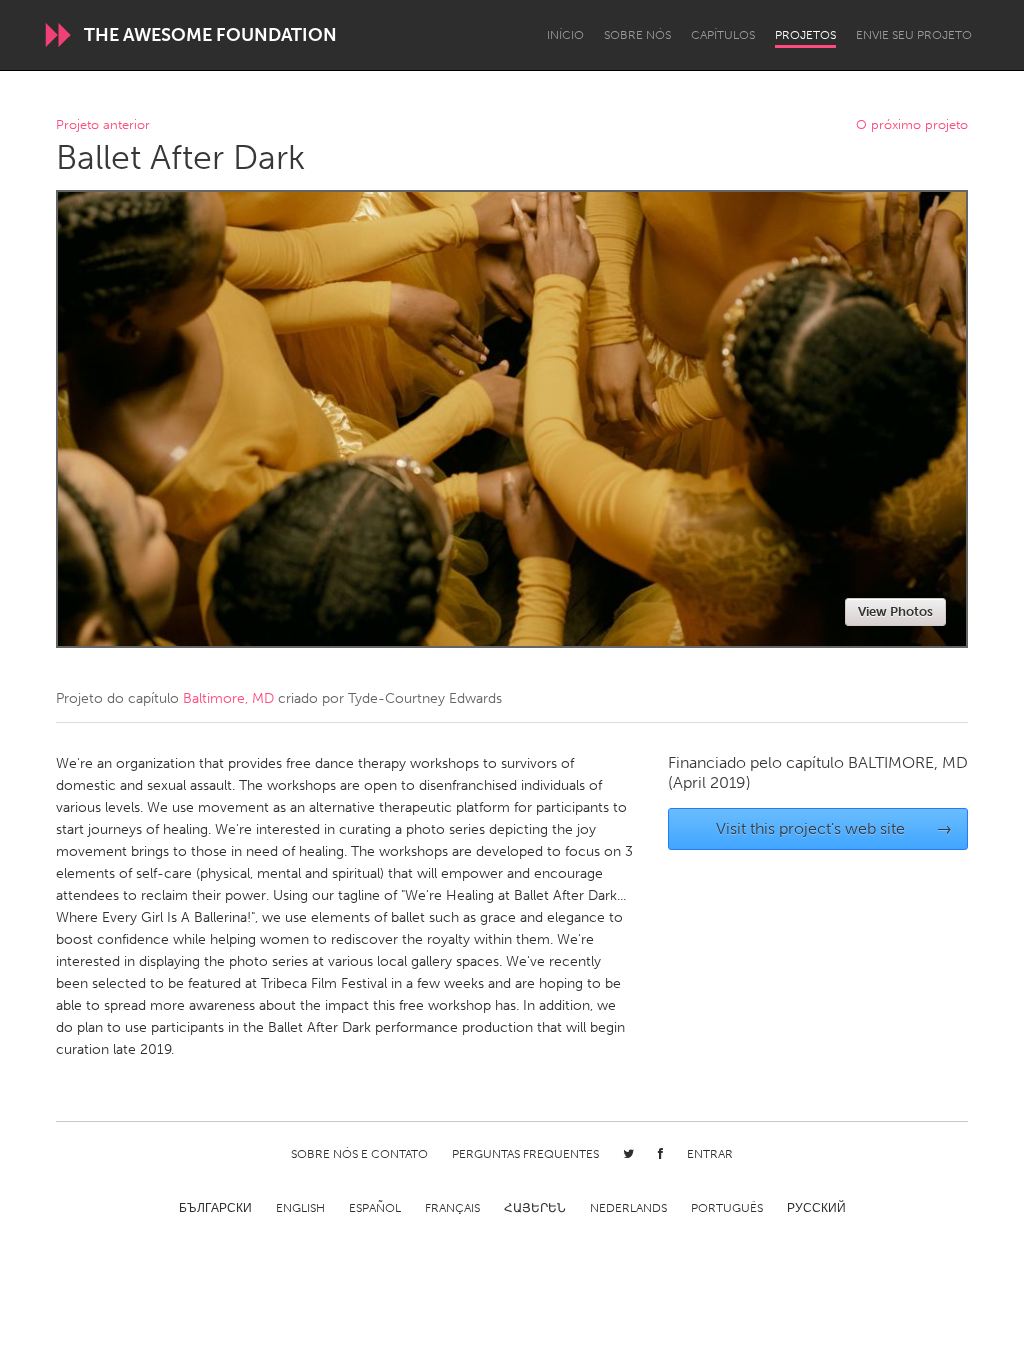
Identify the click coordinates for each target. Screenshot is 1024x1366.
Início (565, 35)
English (300, 1208)
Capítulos (723, 35)
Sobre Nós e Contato (359, 1154)
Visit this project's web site (834, 828)
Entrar (710, 1154)
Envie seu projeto (914, 35)
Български (215, 1208)
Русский (816, 1208)
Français (452, 1208)
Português (727, 1208)
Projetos (805, 35)
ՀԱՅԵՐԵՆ (535, 1208)
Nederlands (628, 1208)
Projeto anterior (103, 125)
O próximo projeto (912, 125)
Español (375, 1208)
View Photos (895, 611)
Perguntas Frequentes (525, 1154)
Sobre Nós (637, 35)
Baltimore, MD (228, 698)
